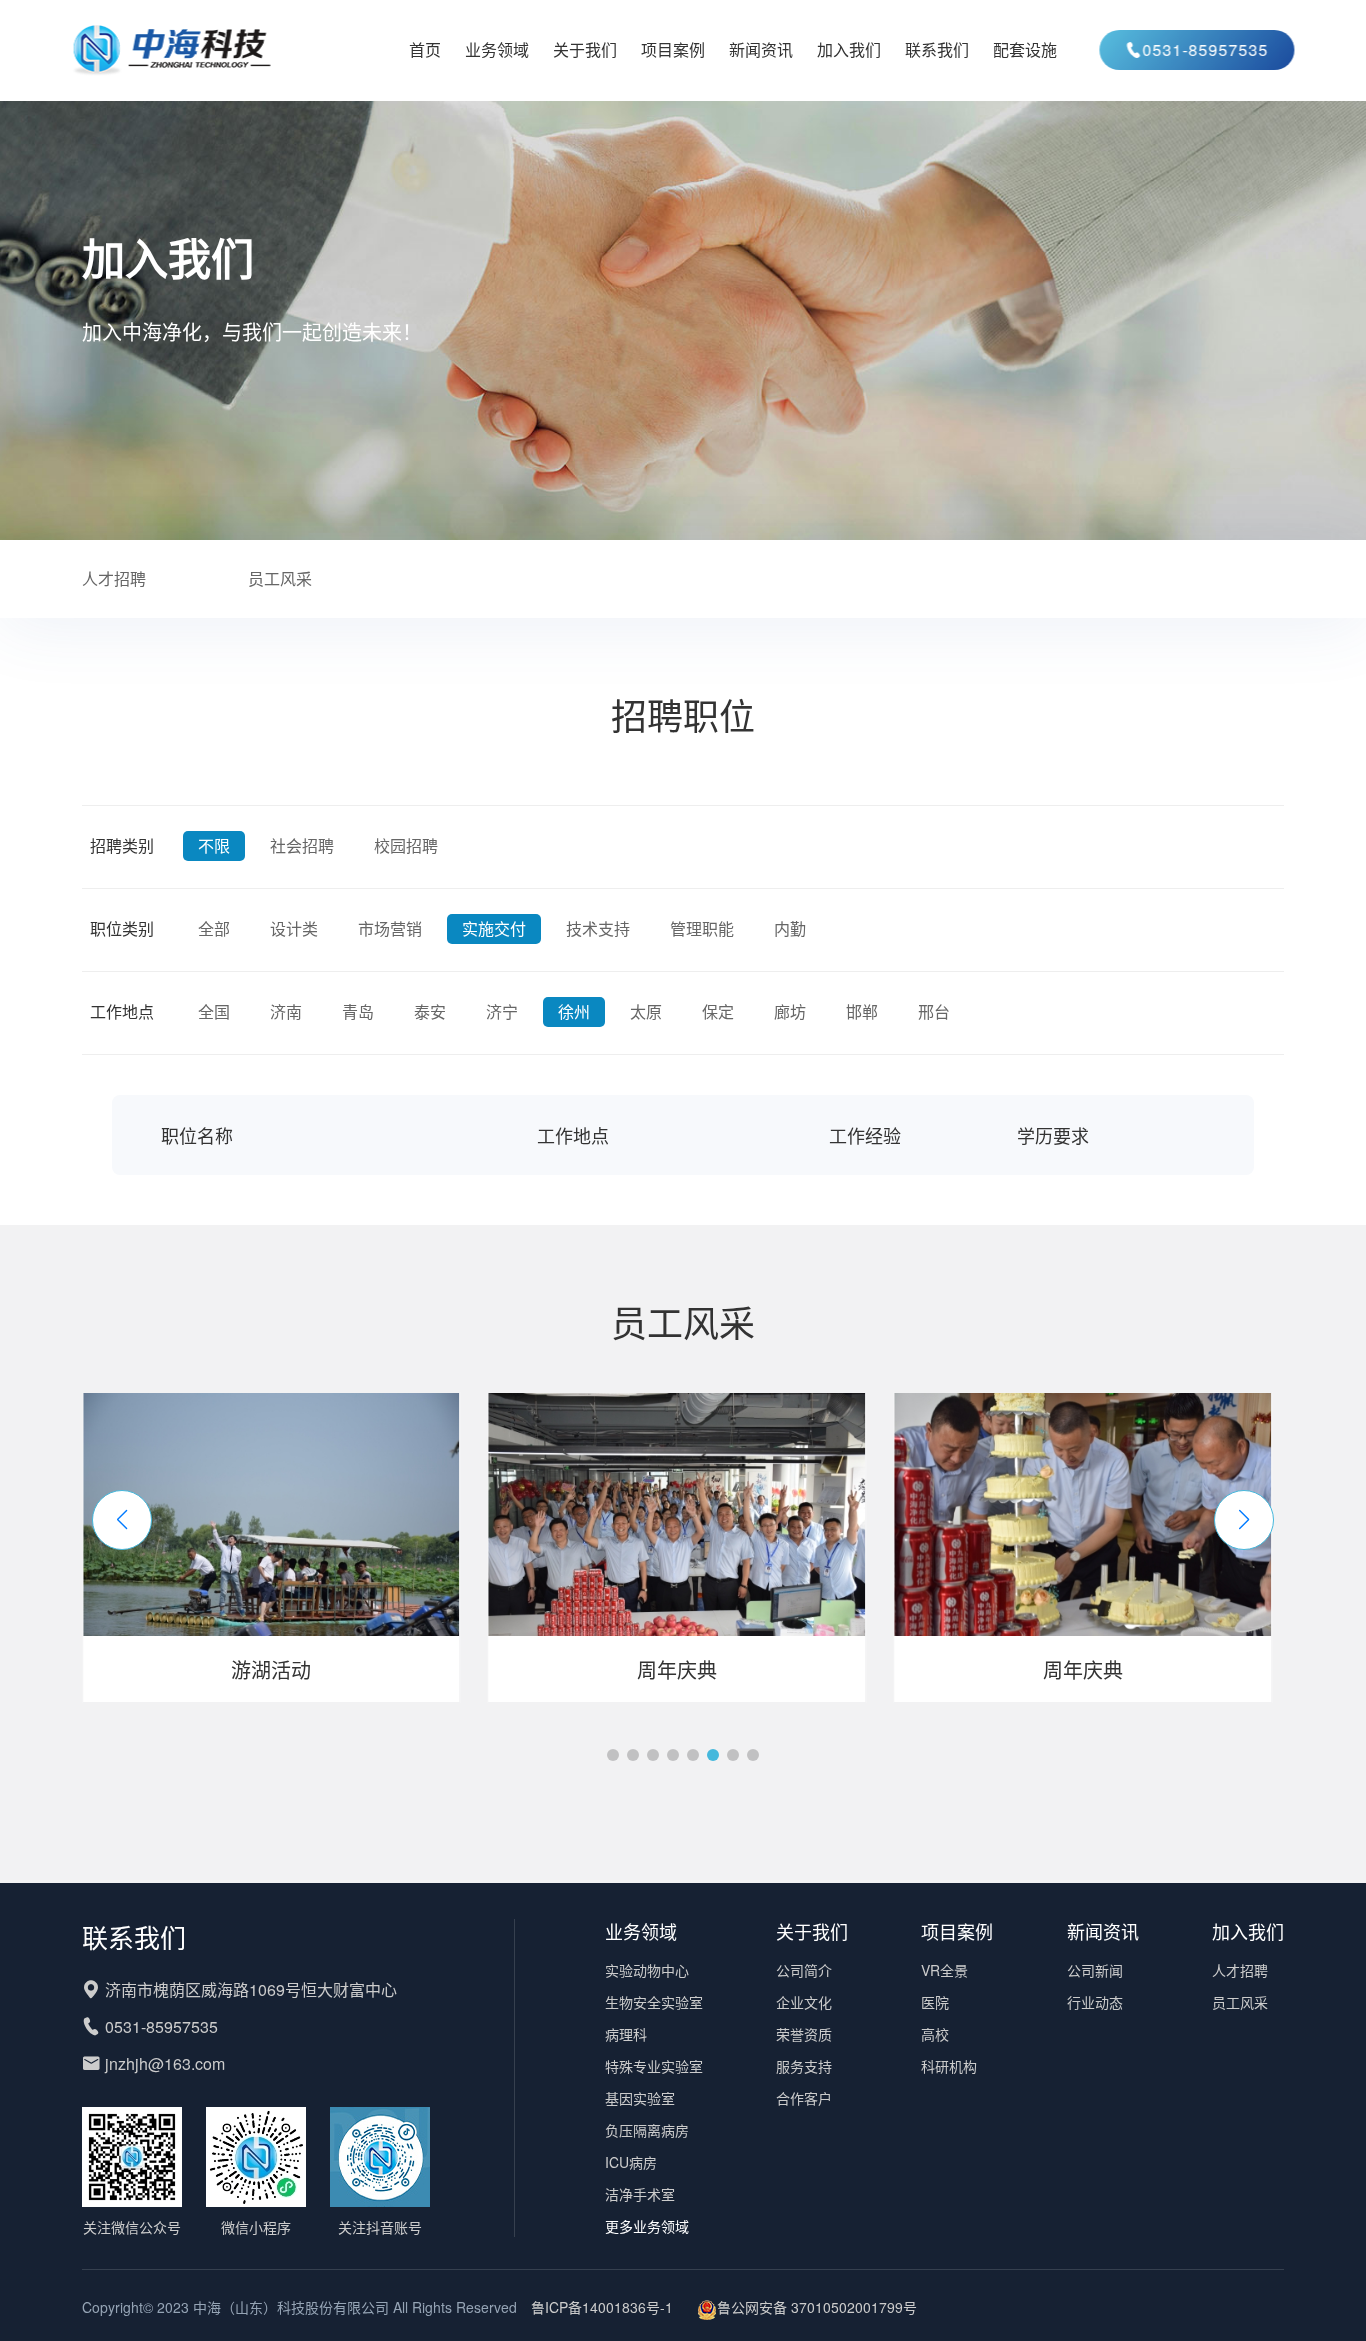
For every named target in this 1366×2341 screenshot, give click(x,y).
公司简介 (804, 1970)
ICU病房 (631, 2162)
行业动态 (1095, 2002)
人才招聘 (114, 578)
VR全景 (944, 1970)
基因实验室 (640, 2098)
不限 (214, 845)
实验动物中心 (647, 1970)
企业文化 (804, 2002)
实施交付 (494, 928)
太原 (646, 1011)
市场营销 (390, 928)
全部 (214, 928)
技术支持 (598, 928)
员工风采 (280, 578)
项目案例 (673, 49)
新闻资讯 (761, 49)
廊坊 (790, 1011)
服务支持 (804, 2066)
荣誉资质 (804, 2034)
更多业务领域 (647, 2226)
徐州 (574, 1011)
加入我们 (849, 49)
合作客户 (804, 2098)
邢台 (934, 1011)
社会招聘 (302, 845)
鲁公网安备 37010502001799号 (817, 2307)
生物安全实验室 (654, 2002)
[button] (122, 1520)
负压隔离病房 (647, 2130)
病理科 (626, 2034)
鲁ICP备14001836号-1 (602, 2307)
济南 (286, 1011)
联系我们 (937, 49)
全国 (214, 1011)
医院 (935, 2002)
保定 (718, 1011)
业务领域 (497, 49)
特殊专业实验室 (654, 2066)
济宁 (502, 1011)
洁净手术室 (640, 2194)
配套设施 (1025, 49)
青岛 (358, 1011)
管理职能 (702, 928)
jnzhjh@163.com (165, 2063)
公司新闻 (1095, 1970)
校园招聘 (406, 845)
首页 (425, 49)
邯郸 (862, 1011)
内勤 (790, 928)
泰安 (430, 1011)
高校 (935, 2034)
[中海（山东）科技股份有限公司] (182, 50)
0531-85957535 (1195, 49)
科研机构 (949, 2066)
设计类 (294, 928)
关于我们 (585, 49)
